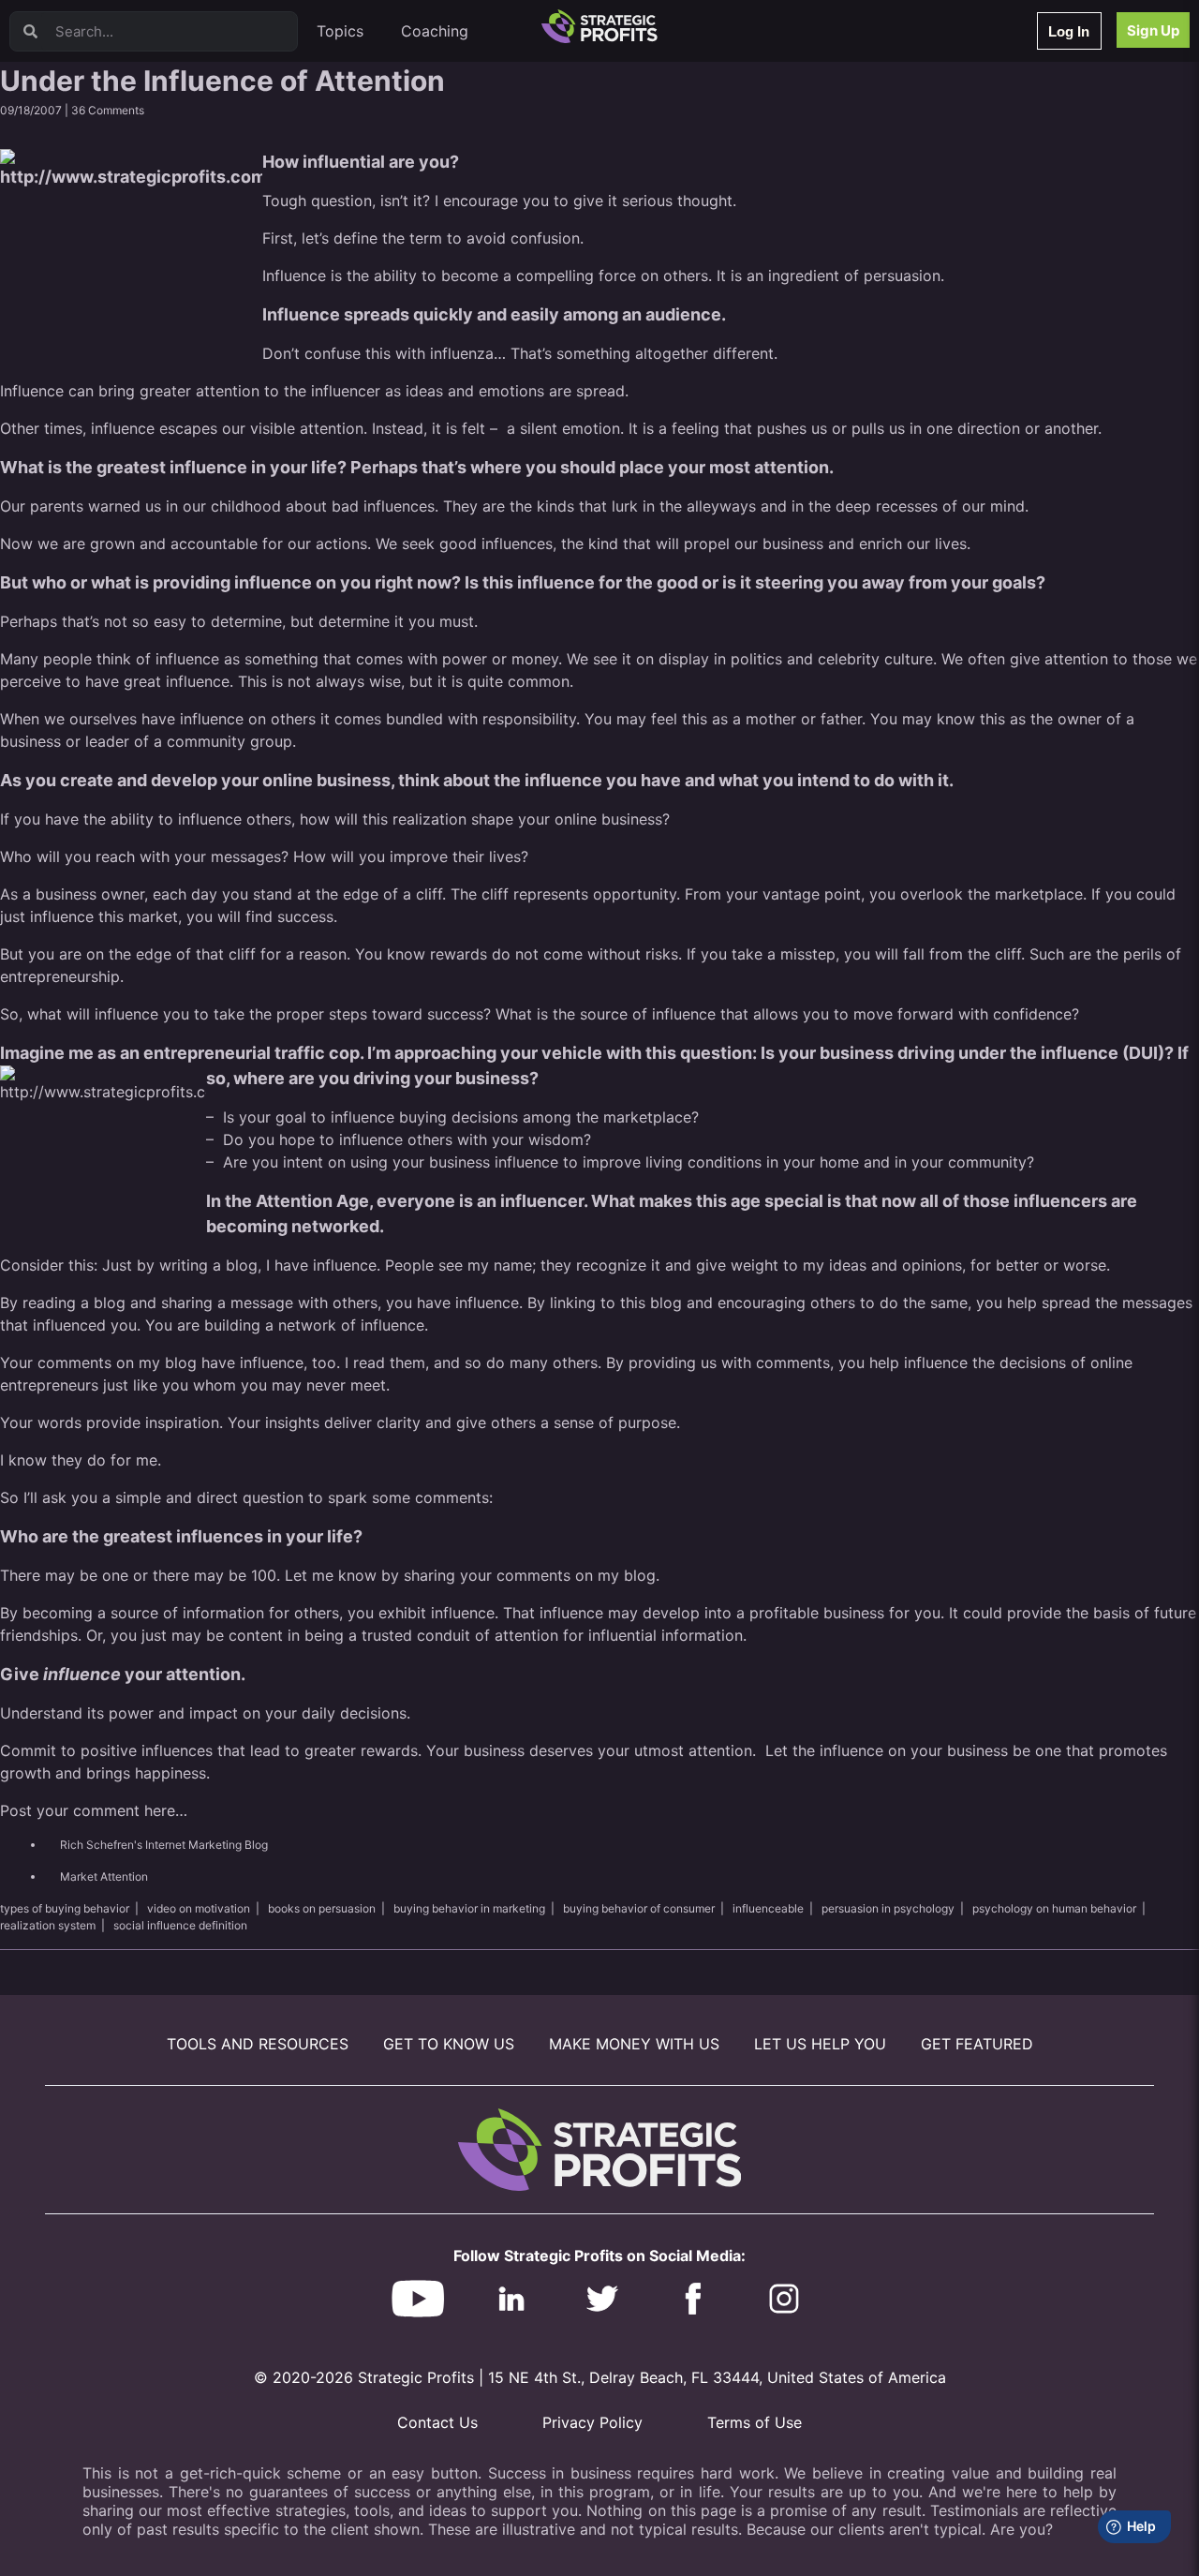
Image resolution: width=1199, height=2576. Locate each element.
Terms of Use (755, 2422)
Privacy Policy (592, 2422)
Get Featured (977, 2044)
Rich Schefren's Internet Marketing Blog (164, 1845)
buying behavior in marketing (469, 1908)
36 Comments (108, 110)
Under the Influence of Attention (222, 81)
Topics (340, 31)
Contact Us (437, 2422)
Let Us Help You (820, 2044)
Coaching (435, 31)
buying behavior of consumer (639, 1908)
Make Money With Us (634, 2044)
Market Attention (104, 1876)
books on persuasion (322, 1908)
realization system (48, 1925)
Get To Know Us (449, 2044)
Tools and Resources (258, 2044)
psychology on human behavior (1054, 1908)
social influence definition (180, 1925)
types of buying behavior (65, 1908)
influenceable (768, 1908)
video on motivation (199, 1908)
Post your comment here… (96, 1810)
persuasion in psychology (888, 1908)
